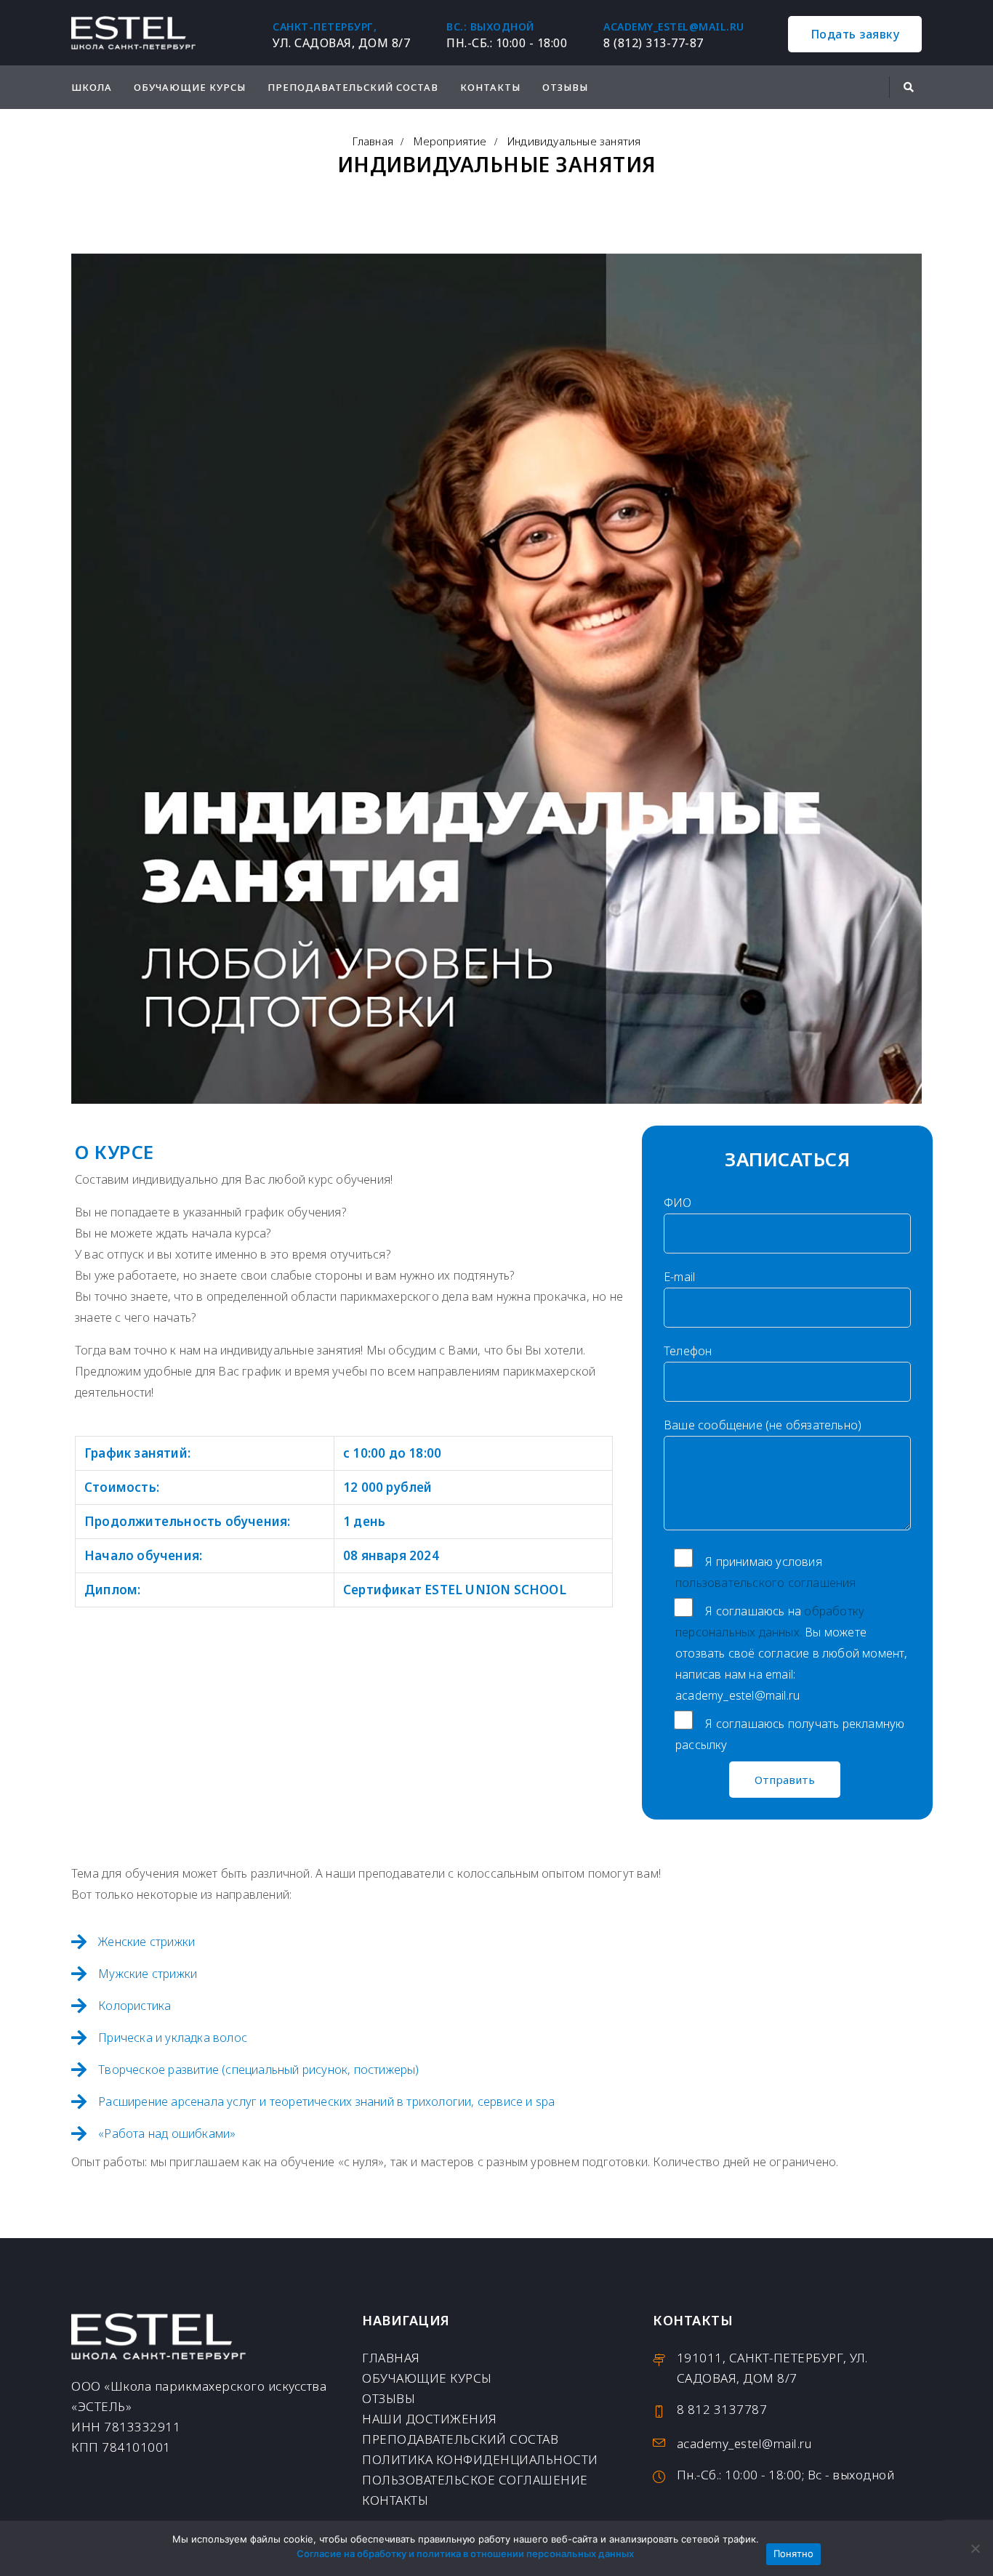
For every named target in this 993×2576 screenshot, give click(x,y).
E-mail (679, 1277)
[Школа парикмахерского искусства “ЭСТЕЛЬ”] (133, 33)
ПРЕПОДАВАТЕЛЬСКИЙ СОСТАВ (353, 87)
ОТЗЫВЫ (565, 87)
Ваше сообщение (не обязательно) (763, 1425)
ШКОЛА (92, 87)
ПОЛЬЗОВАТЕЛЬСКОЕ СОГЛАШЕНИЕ (475, 2480)
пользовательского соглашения (766, 1583)
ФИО (678, 1203)
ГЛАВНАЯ (391, 2358)
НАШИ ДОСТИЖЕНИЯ (430, 2419)
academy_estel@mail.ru (674, 27)
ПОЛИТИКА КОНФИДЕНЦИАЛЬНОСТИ (480, 2459)
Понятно (794, 2553)
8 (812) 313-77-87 (654, 43)
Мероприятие (450, 141)
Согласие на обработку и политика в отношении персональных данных (465, 2553)
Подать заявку (855, 34)
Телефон (688, 1351)
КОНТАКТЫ (490, 87)
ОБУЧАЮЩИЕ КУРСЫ (190, 87)
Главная (373, 141)
